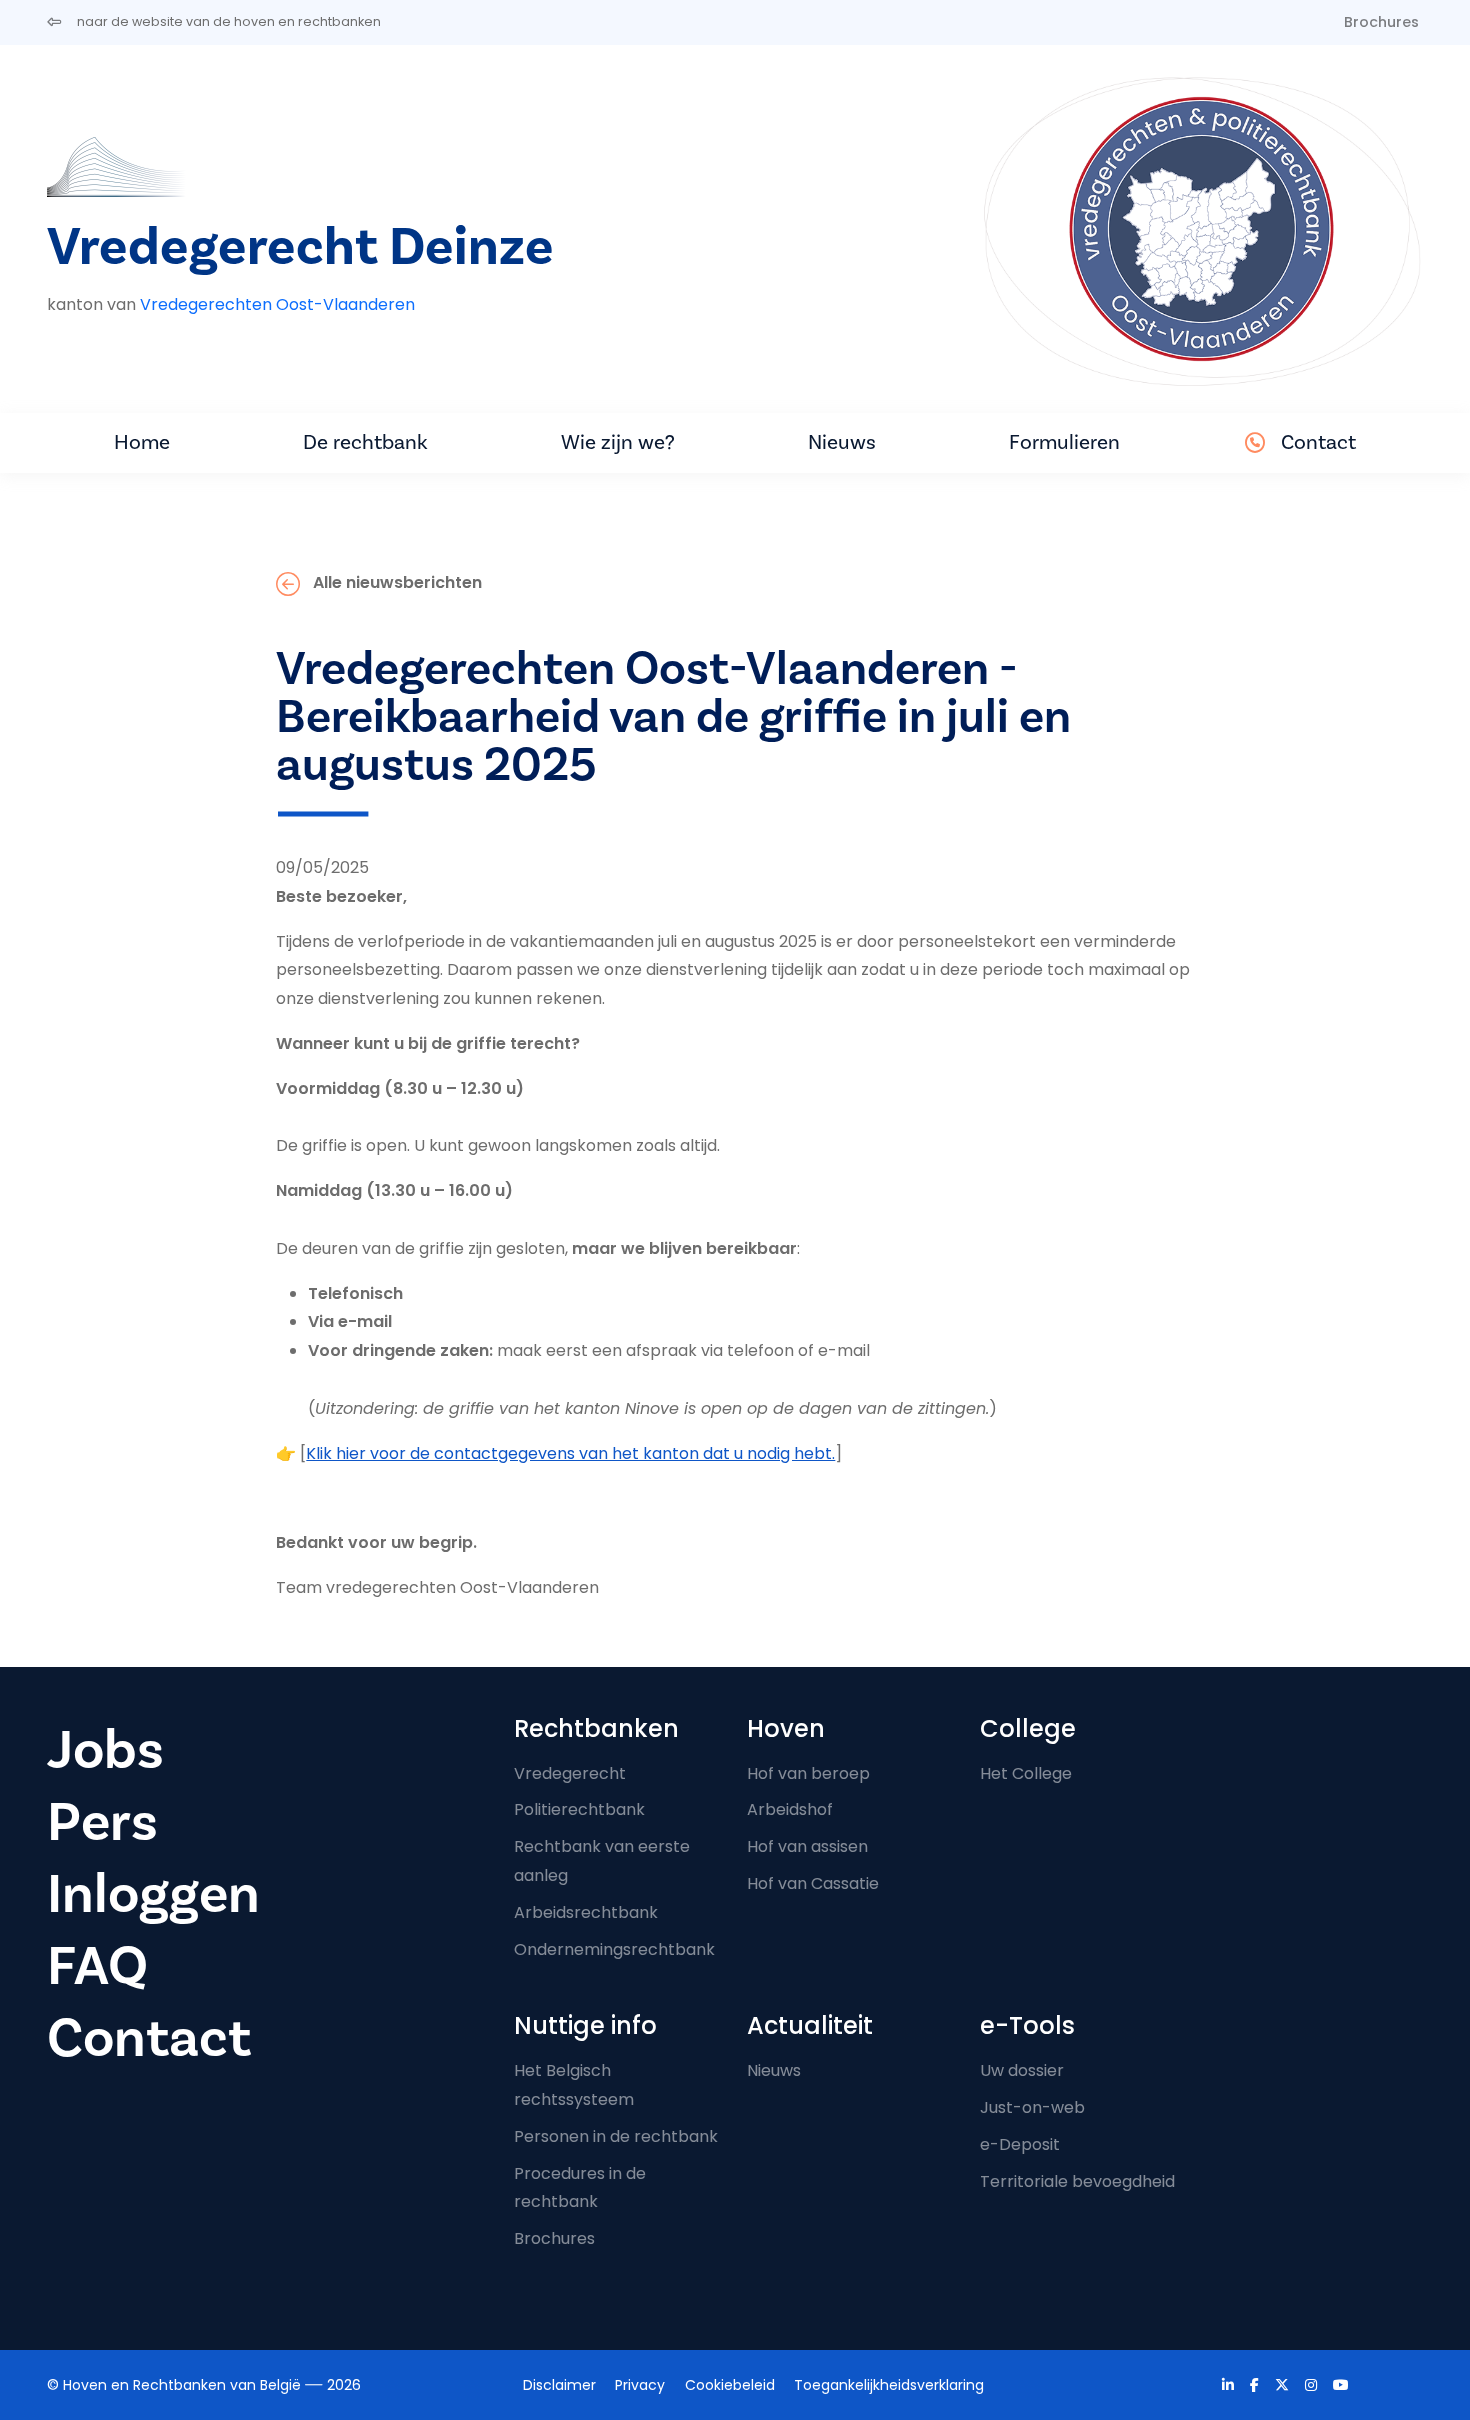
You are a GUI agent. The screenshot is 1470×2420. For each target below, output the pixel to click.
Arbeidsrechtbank (586, 1912)
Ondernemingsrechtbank (614, 1949)
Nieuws (842, 442)
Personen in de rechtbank (616, 2136)
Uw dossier (1022, 2070)
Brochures (1381, 22)
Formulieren (1064, 442)
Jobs (105, 1750)
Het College (1026, 1773)
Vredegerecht (570, 1773)
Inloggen (153, 1894)
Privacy (640, 2385)
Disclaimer (559, 2385)
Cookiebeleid (730, 2385)
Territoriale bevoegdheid (1077, 2181)
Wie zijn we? (618, 442)
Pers (102, 1822)
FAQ (97, 1966)
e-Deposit (1020, 2144)
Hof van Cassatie (813, 1883)
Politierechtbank (579, 1809)
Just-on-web (1032, 2107)
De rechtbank (365, 442)
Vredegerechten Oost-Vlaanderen (277, 304)
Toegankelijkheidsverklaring (889, 2385)
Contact (1318, 442)
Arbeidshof (790, 1809)
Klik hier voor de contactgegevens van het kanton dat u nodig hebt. (570, 1453)
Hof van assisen (807, 1846)
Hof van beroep (808, 1773)
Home (142, 442)
